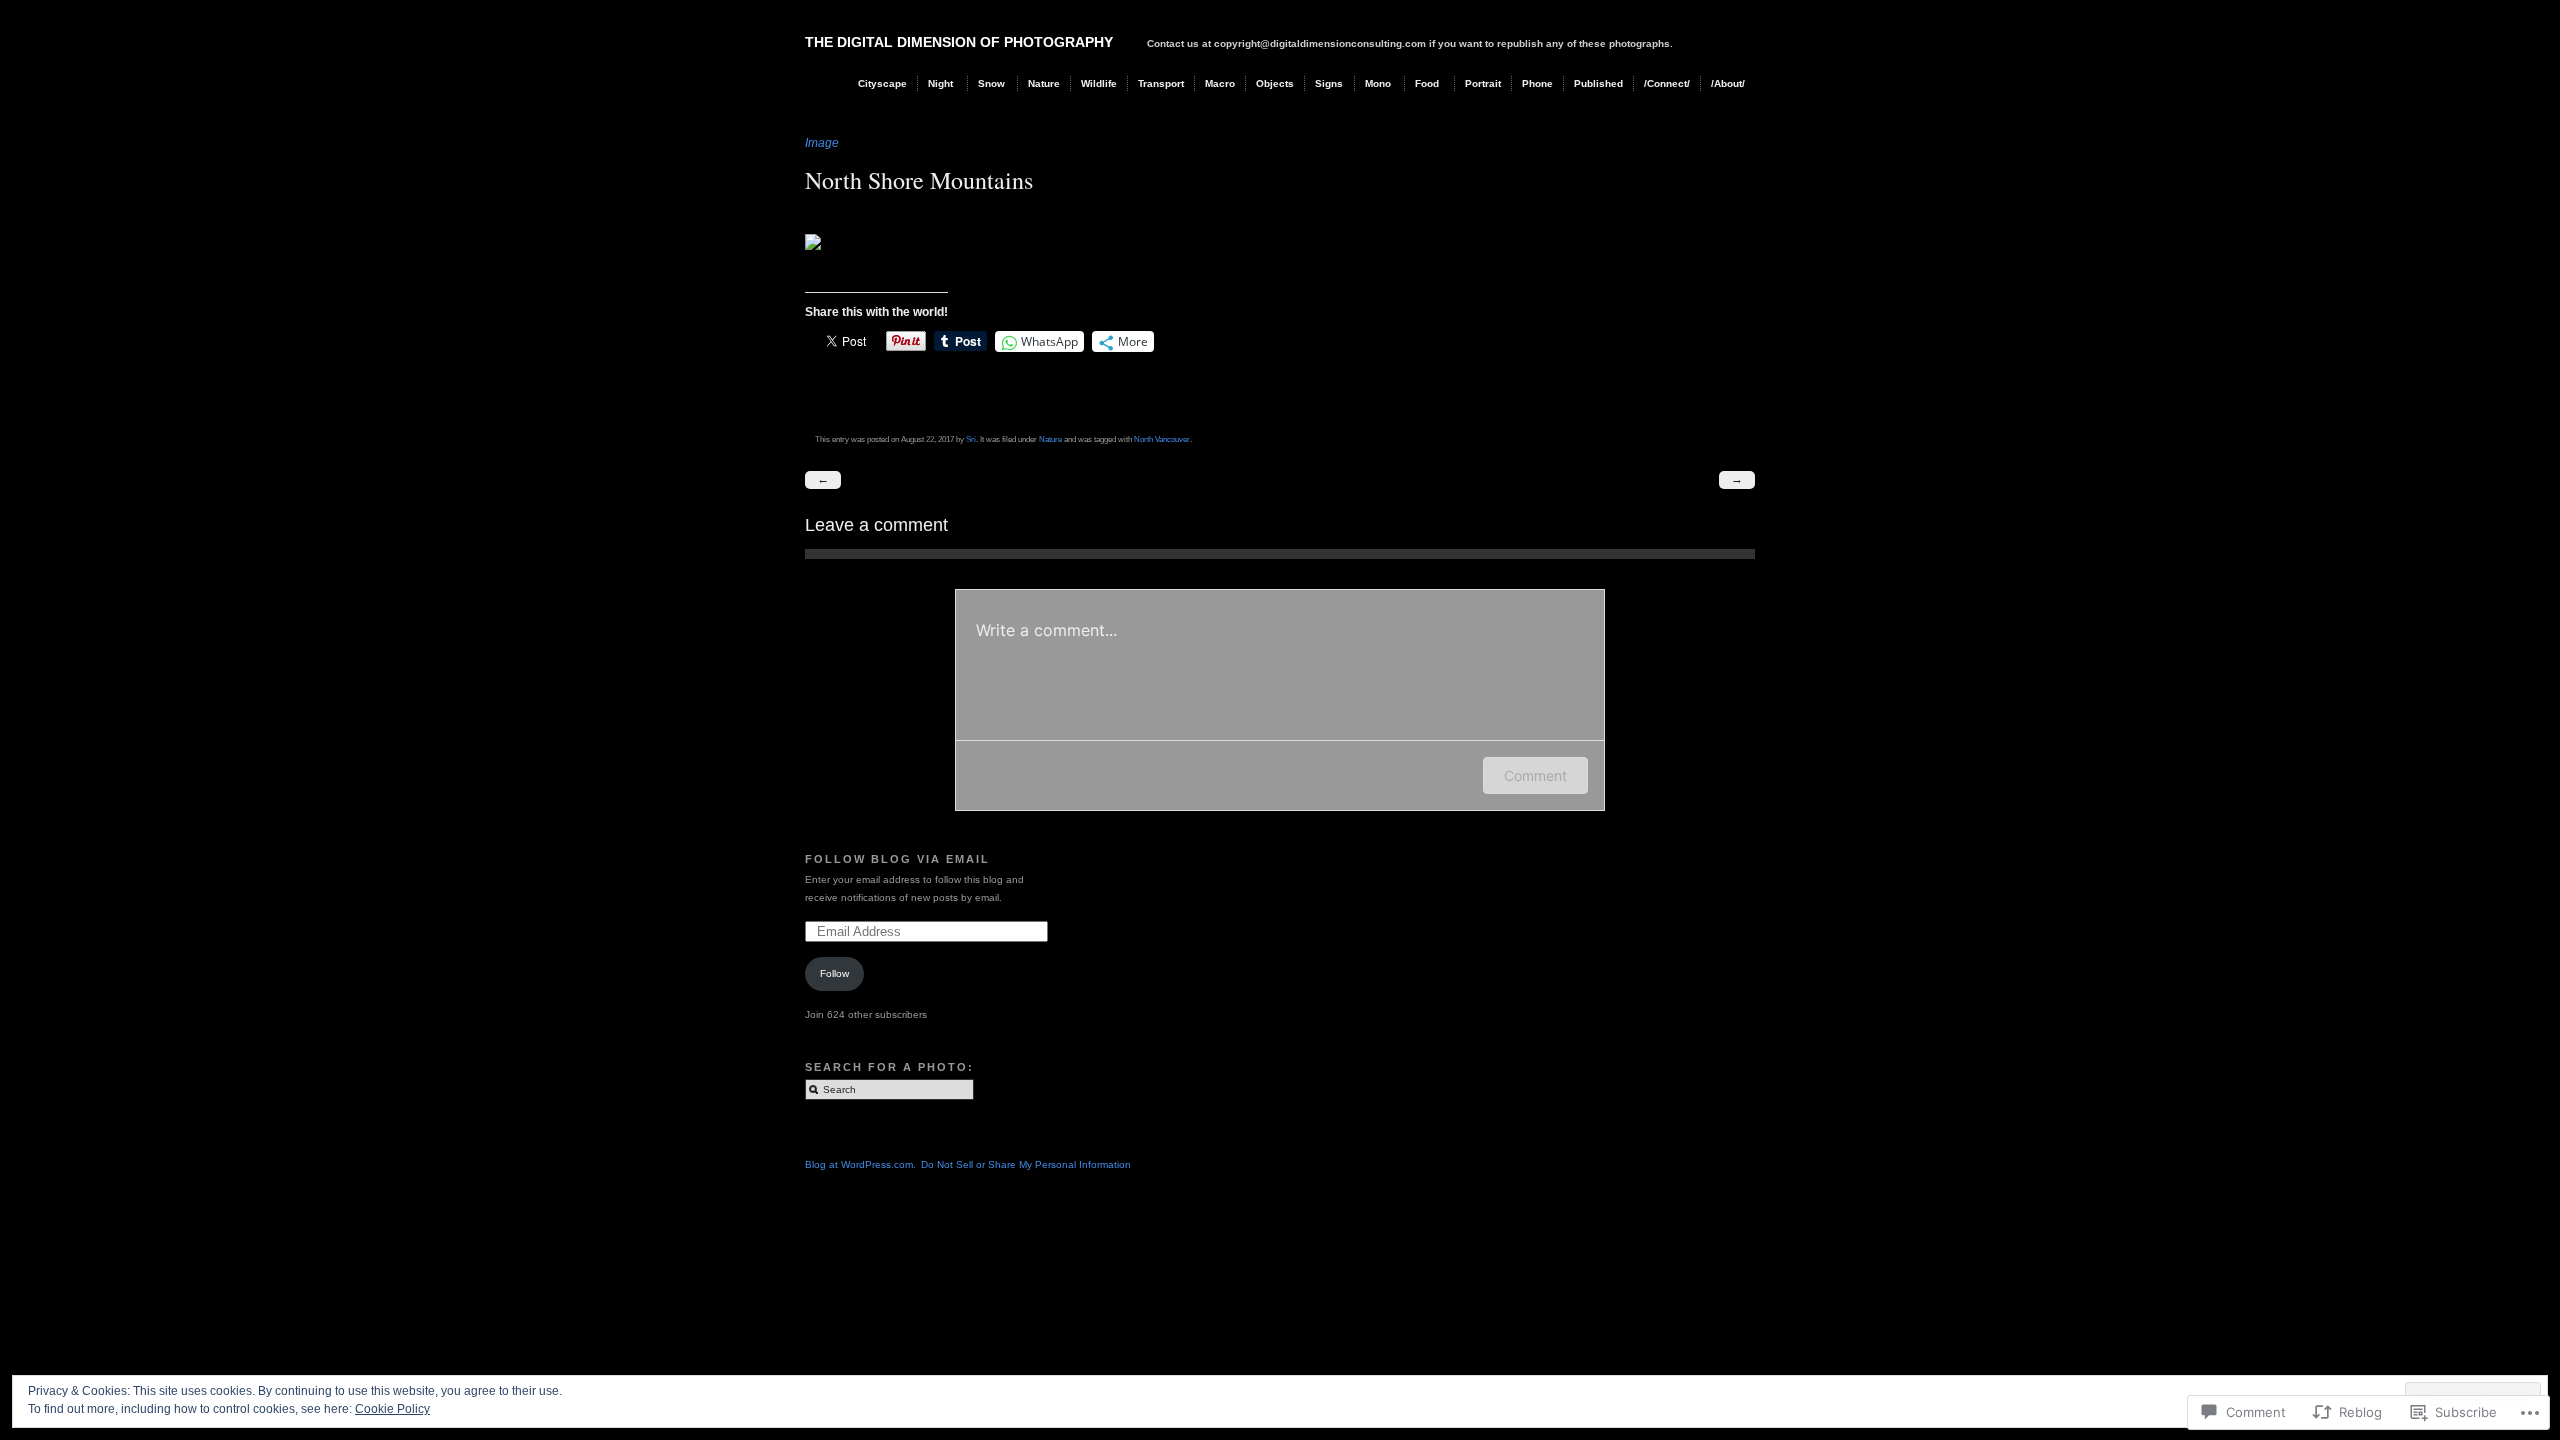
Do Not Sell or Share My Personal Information (1026, 1164)
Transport (1161, 83)
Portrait (1483, 83)
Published (1598, 83)
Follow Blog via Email (897, 859)
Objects (1275, 83)
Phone (1537, 83)
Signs (1329, 83)
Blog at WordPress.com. (860, 1164)
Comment (1535, 775)
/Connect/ (1667, 83)
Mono (1378, 83)
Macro (1220, 83)
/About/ (1728, 83)
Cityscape (882, 83)
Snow (991, 83)
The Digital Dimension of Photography (959, 42)
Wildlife (1099, 83)
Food (1427, 83)
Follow (834, 973)
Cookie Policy (392, 1409)
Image (822, 143)
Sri (971, 439)
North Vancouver (1162, 439)
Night (940, 83)
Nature (1044, 83)
